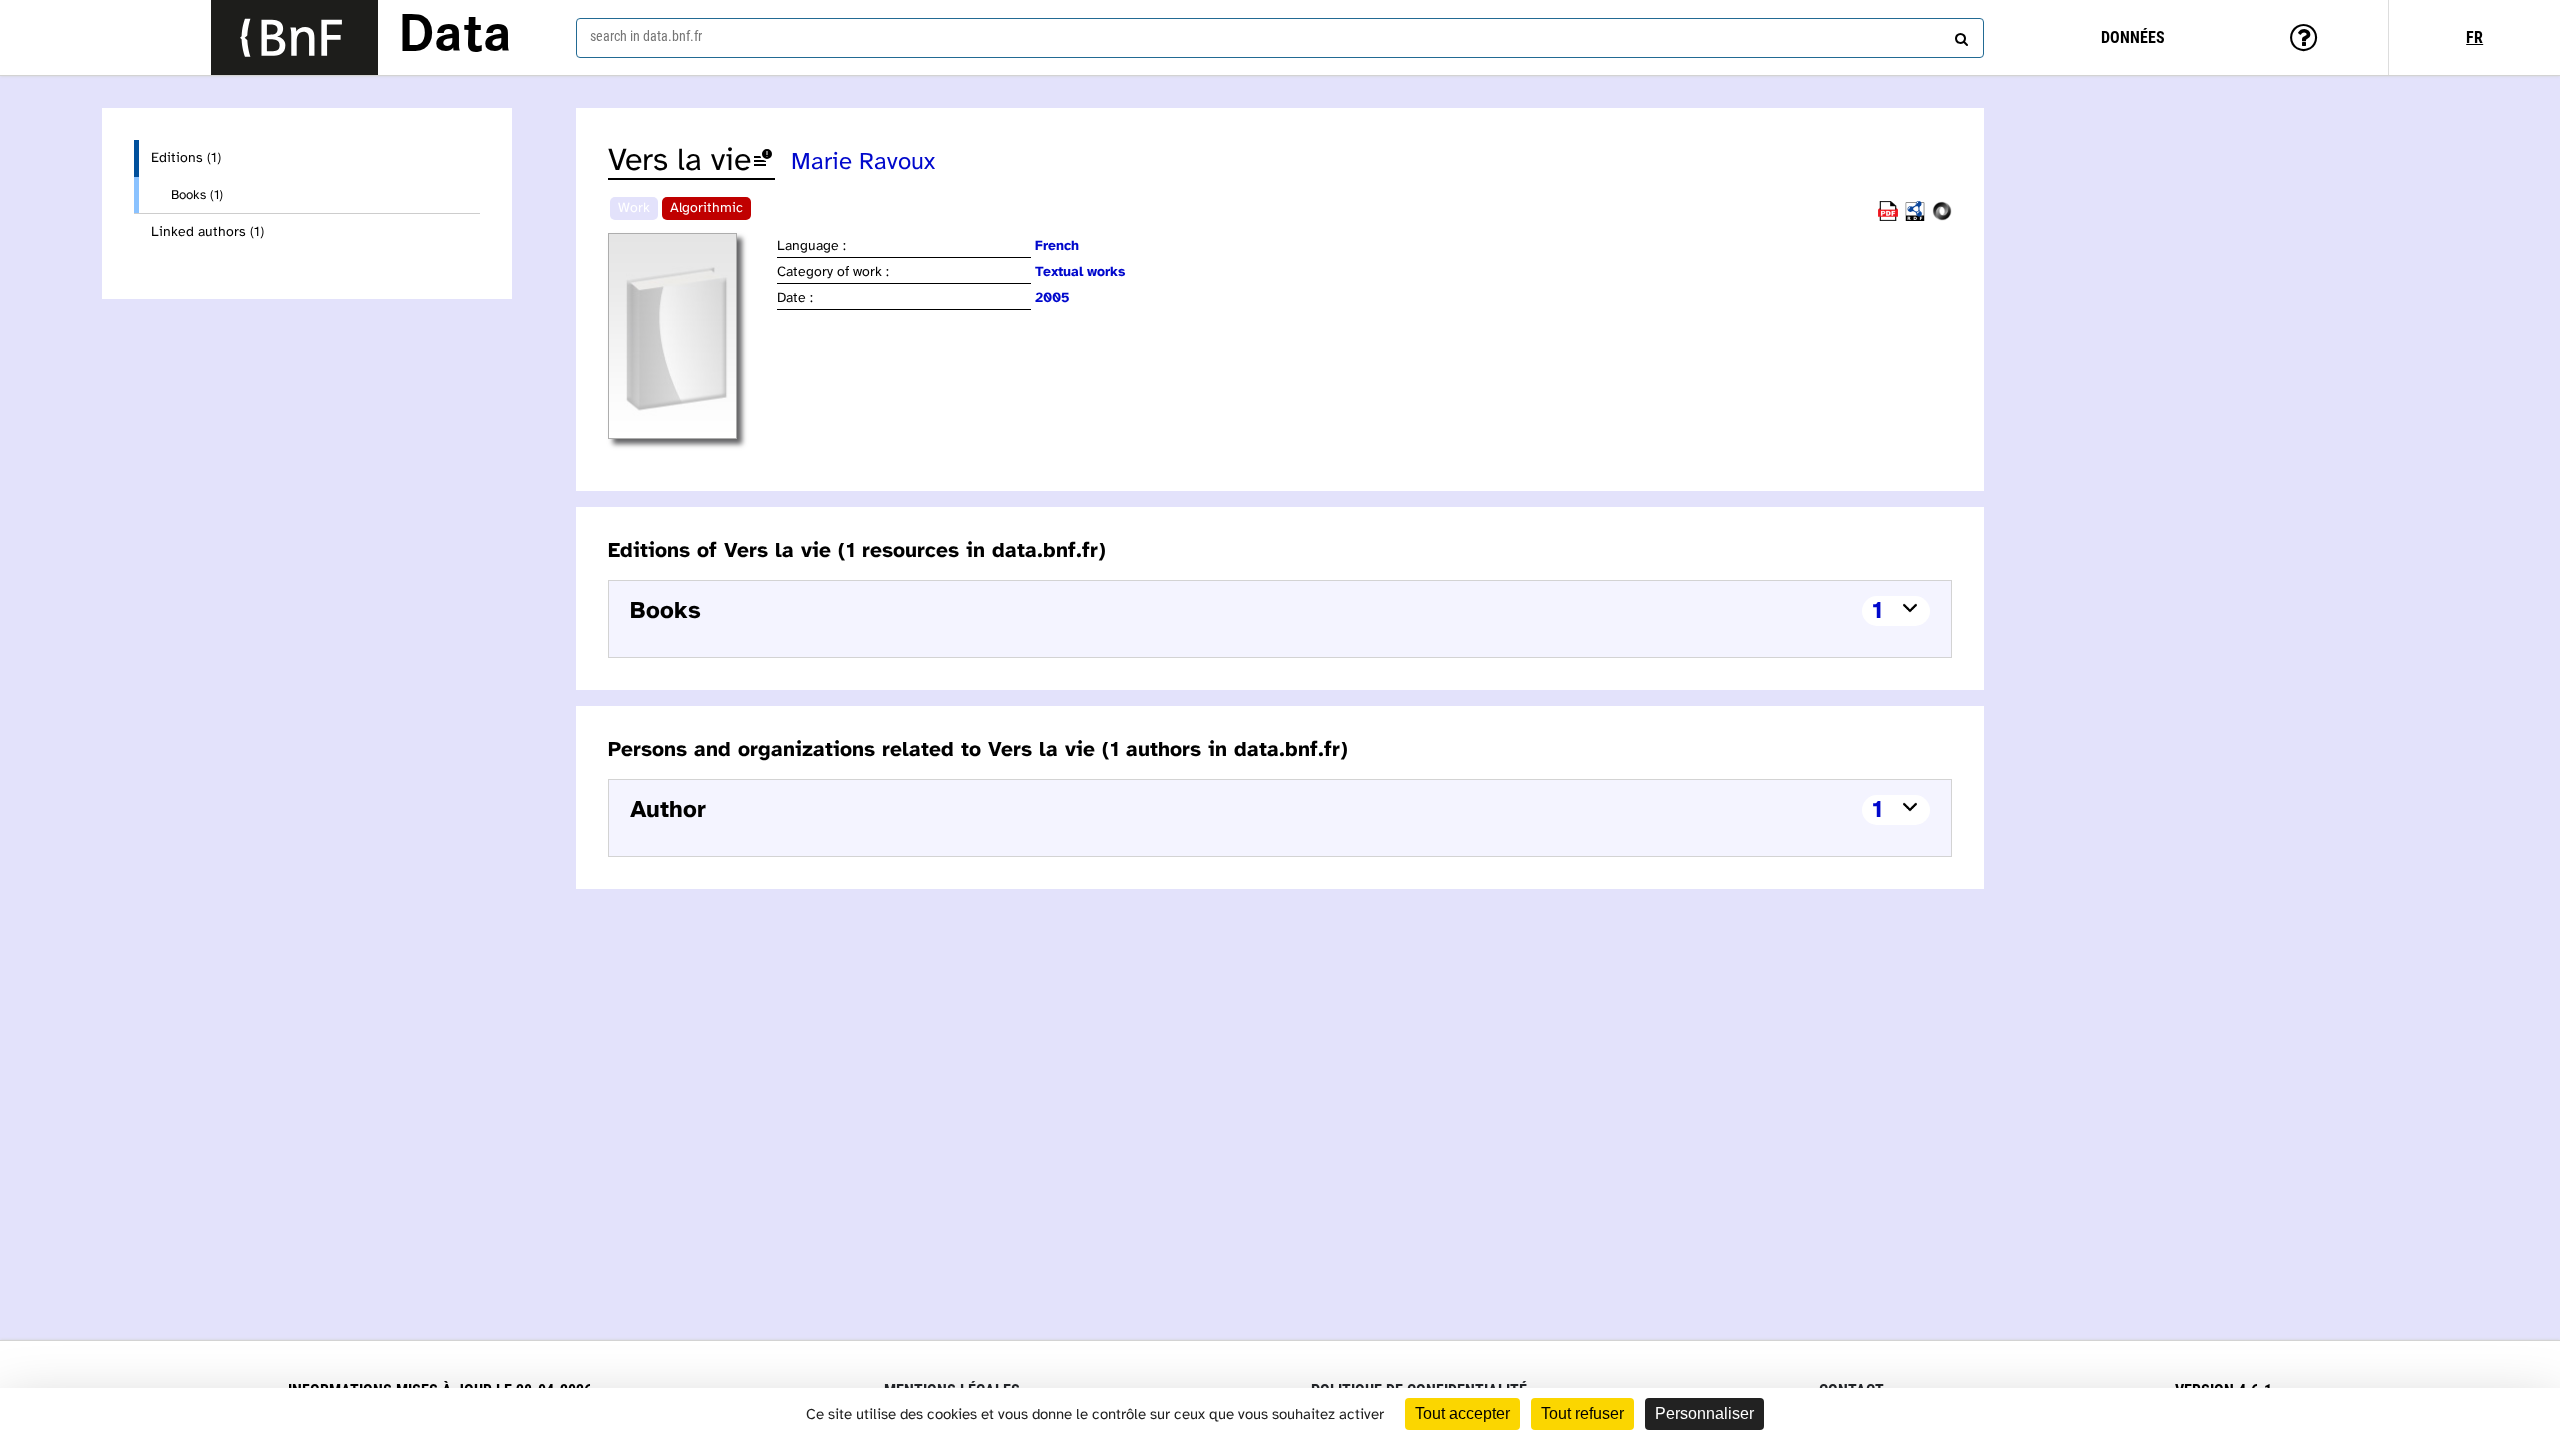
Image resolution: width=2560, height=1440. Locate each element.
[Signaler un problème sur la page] (763, 161)
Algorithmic (706, 208)
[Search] (1959, 35)
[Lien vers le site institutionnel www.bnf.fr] (294, 37)
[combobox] (1280, 38)
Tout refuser (1582, 1413)
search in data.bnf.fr (646, 36)
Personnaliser (1704, 1413)
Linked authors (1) (207, 232)
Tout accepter (1462, 1413)
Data (455, 37)
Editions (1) (186, 158)
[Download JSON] (1942, 217)
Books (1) (197, 195)
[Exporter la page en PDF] (1888, 217)
